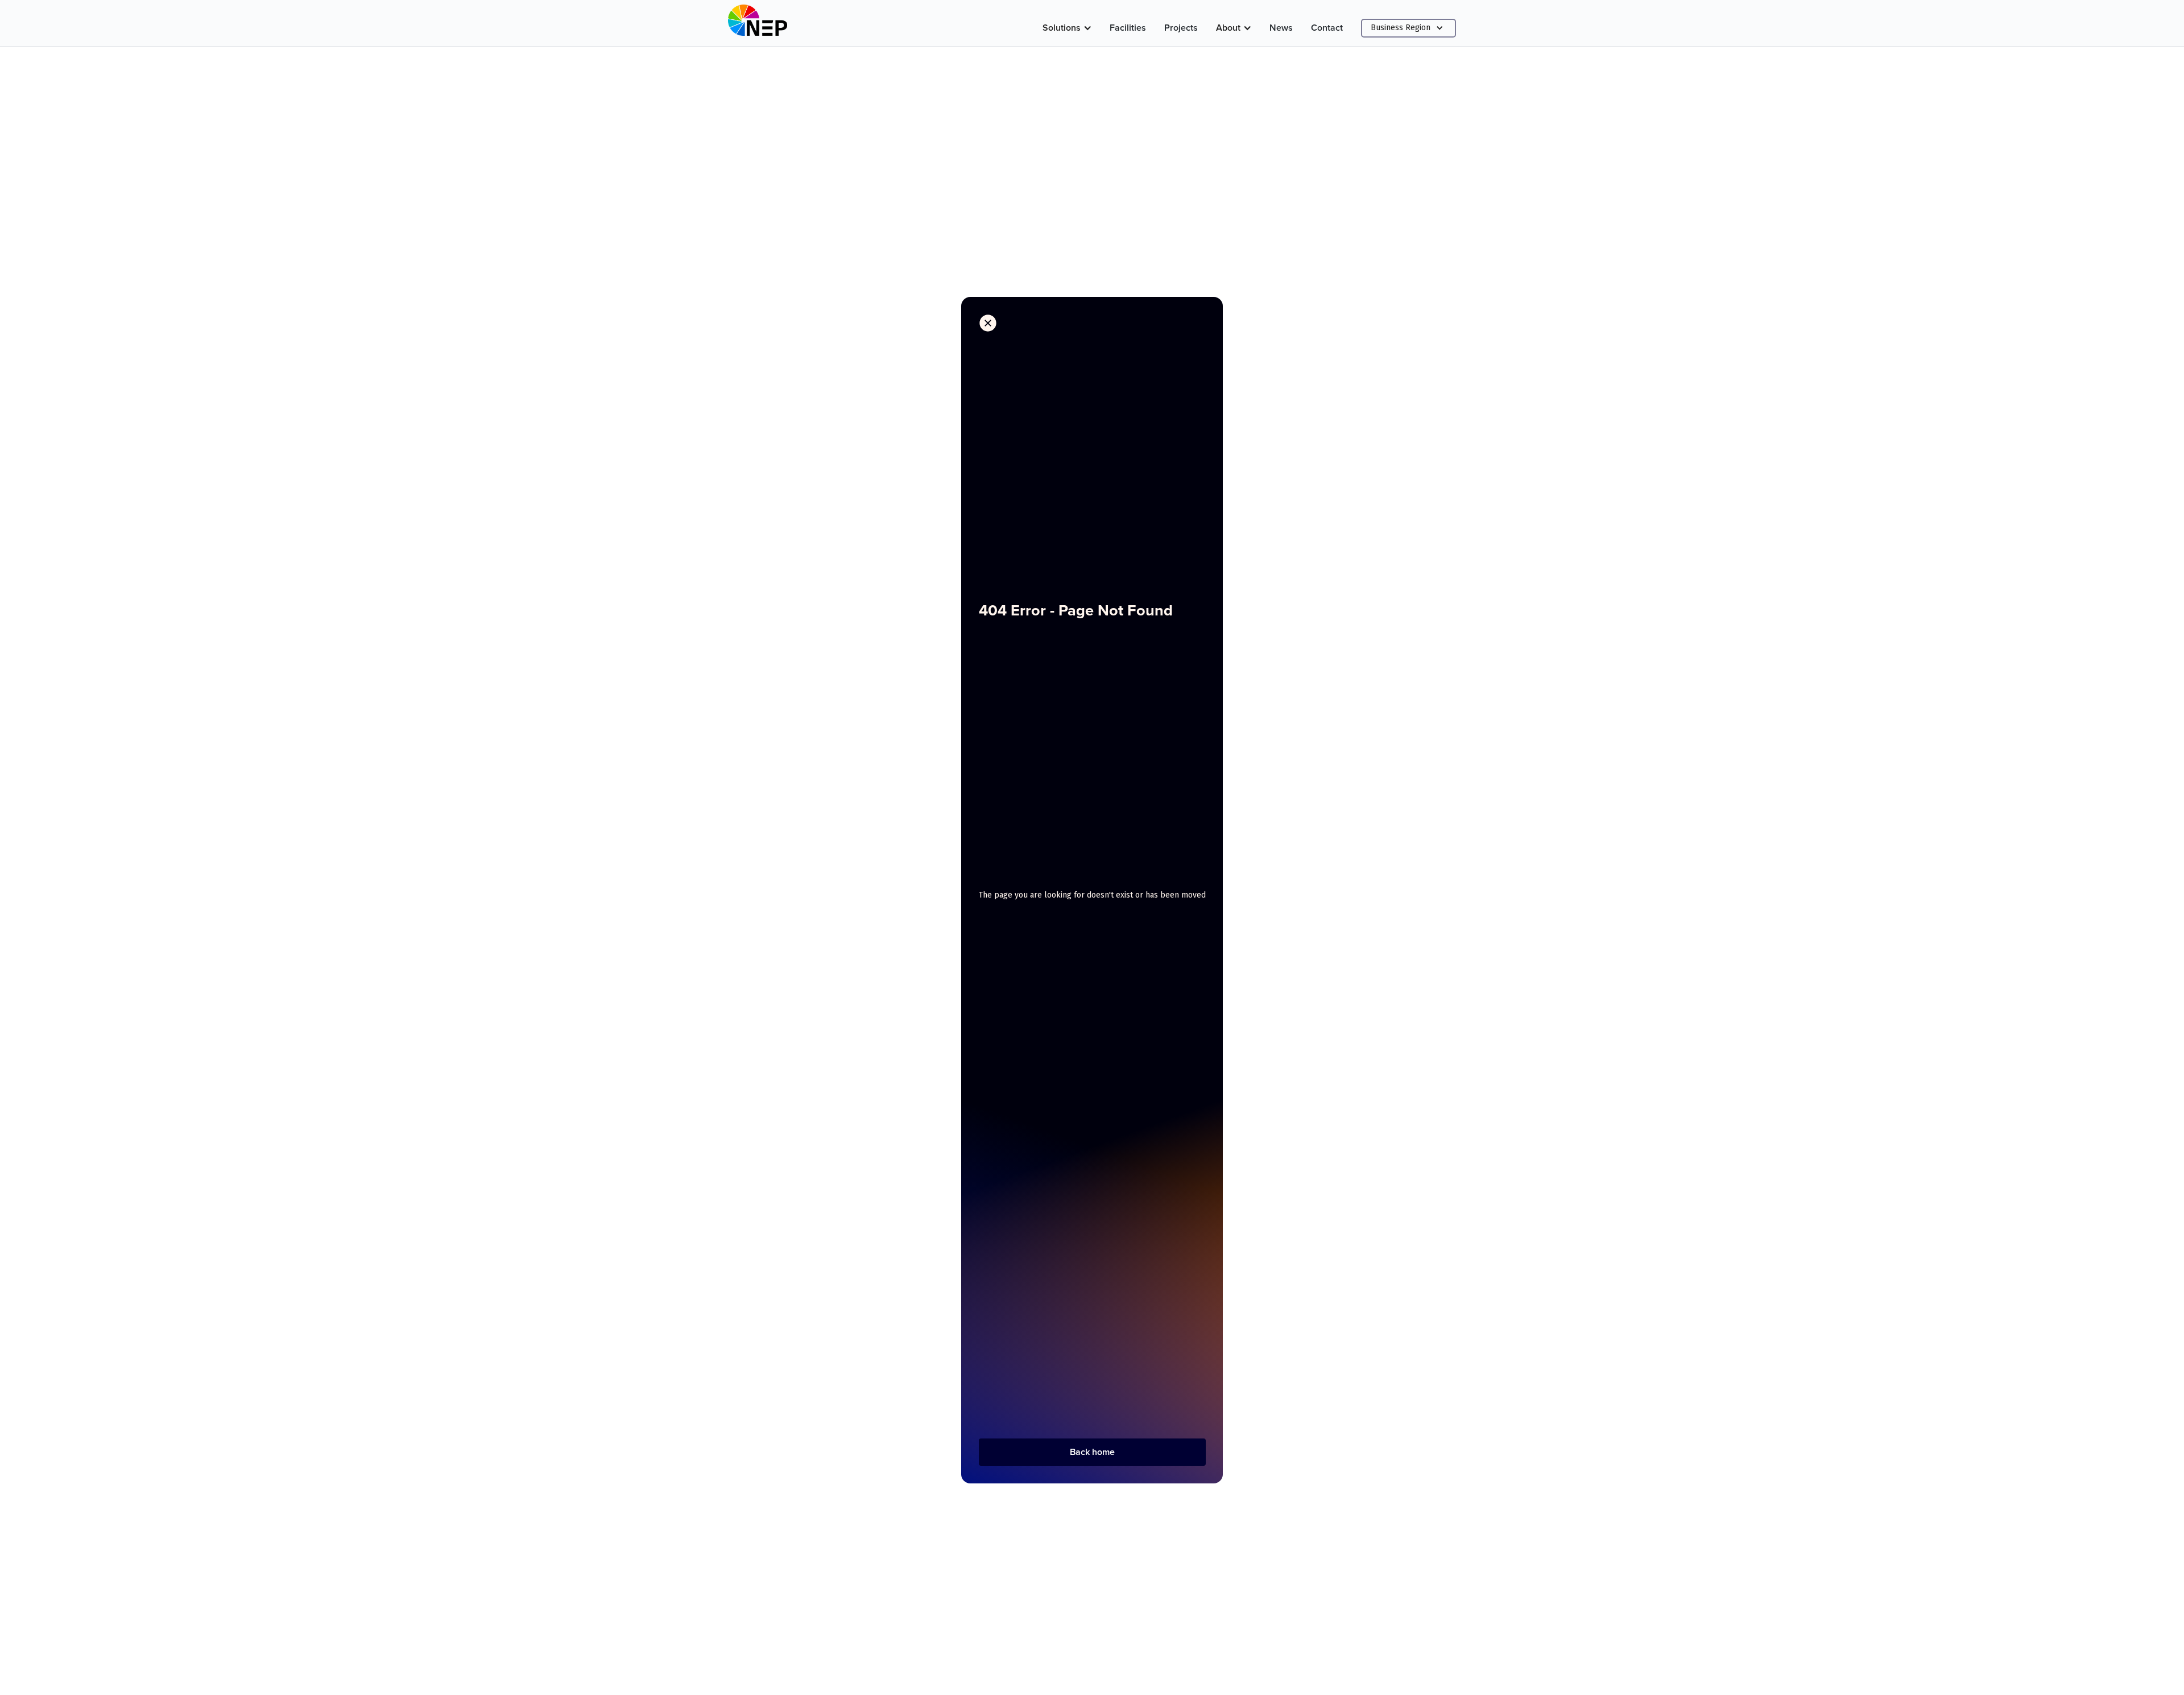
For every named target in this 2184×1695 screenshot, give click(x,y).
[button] (1067, 28)
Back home (1092, 1452)
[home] (758, 23)
